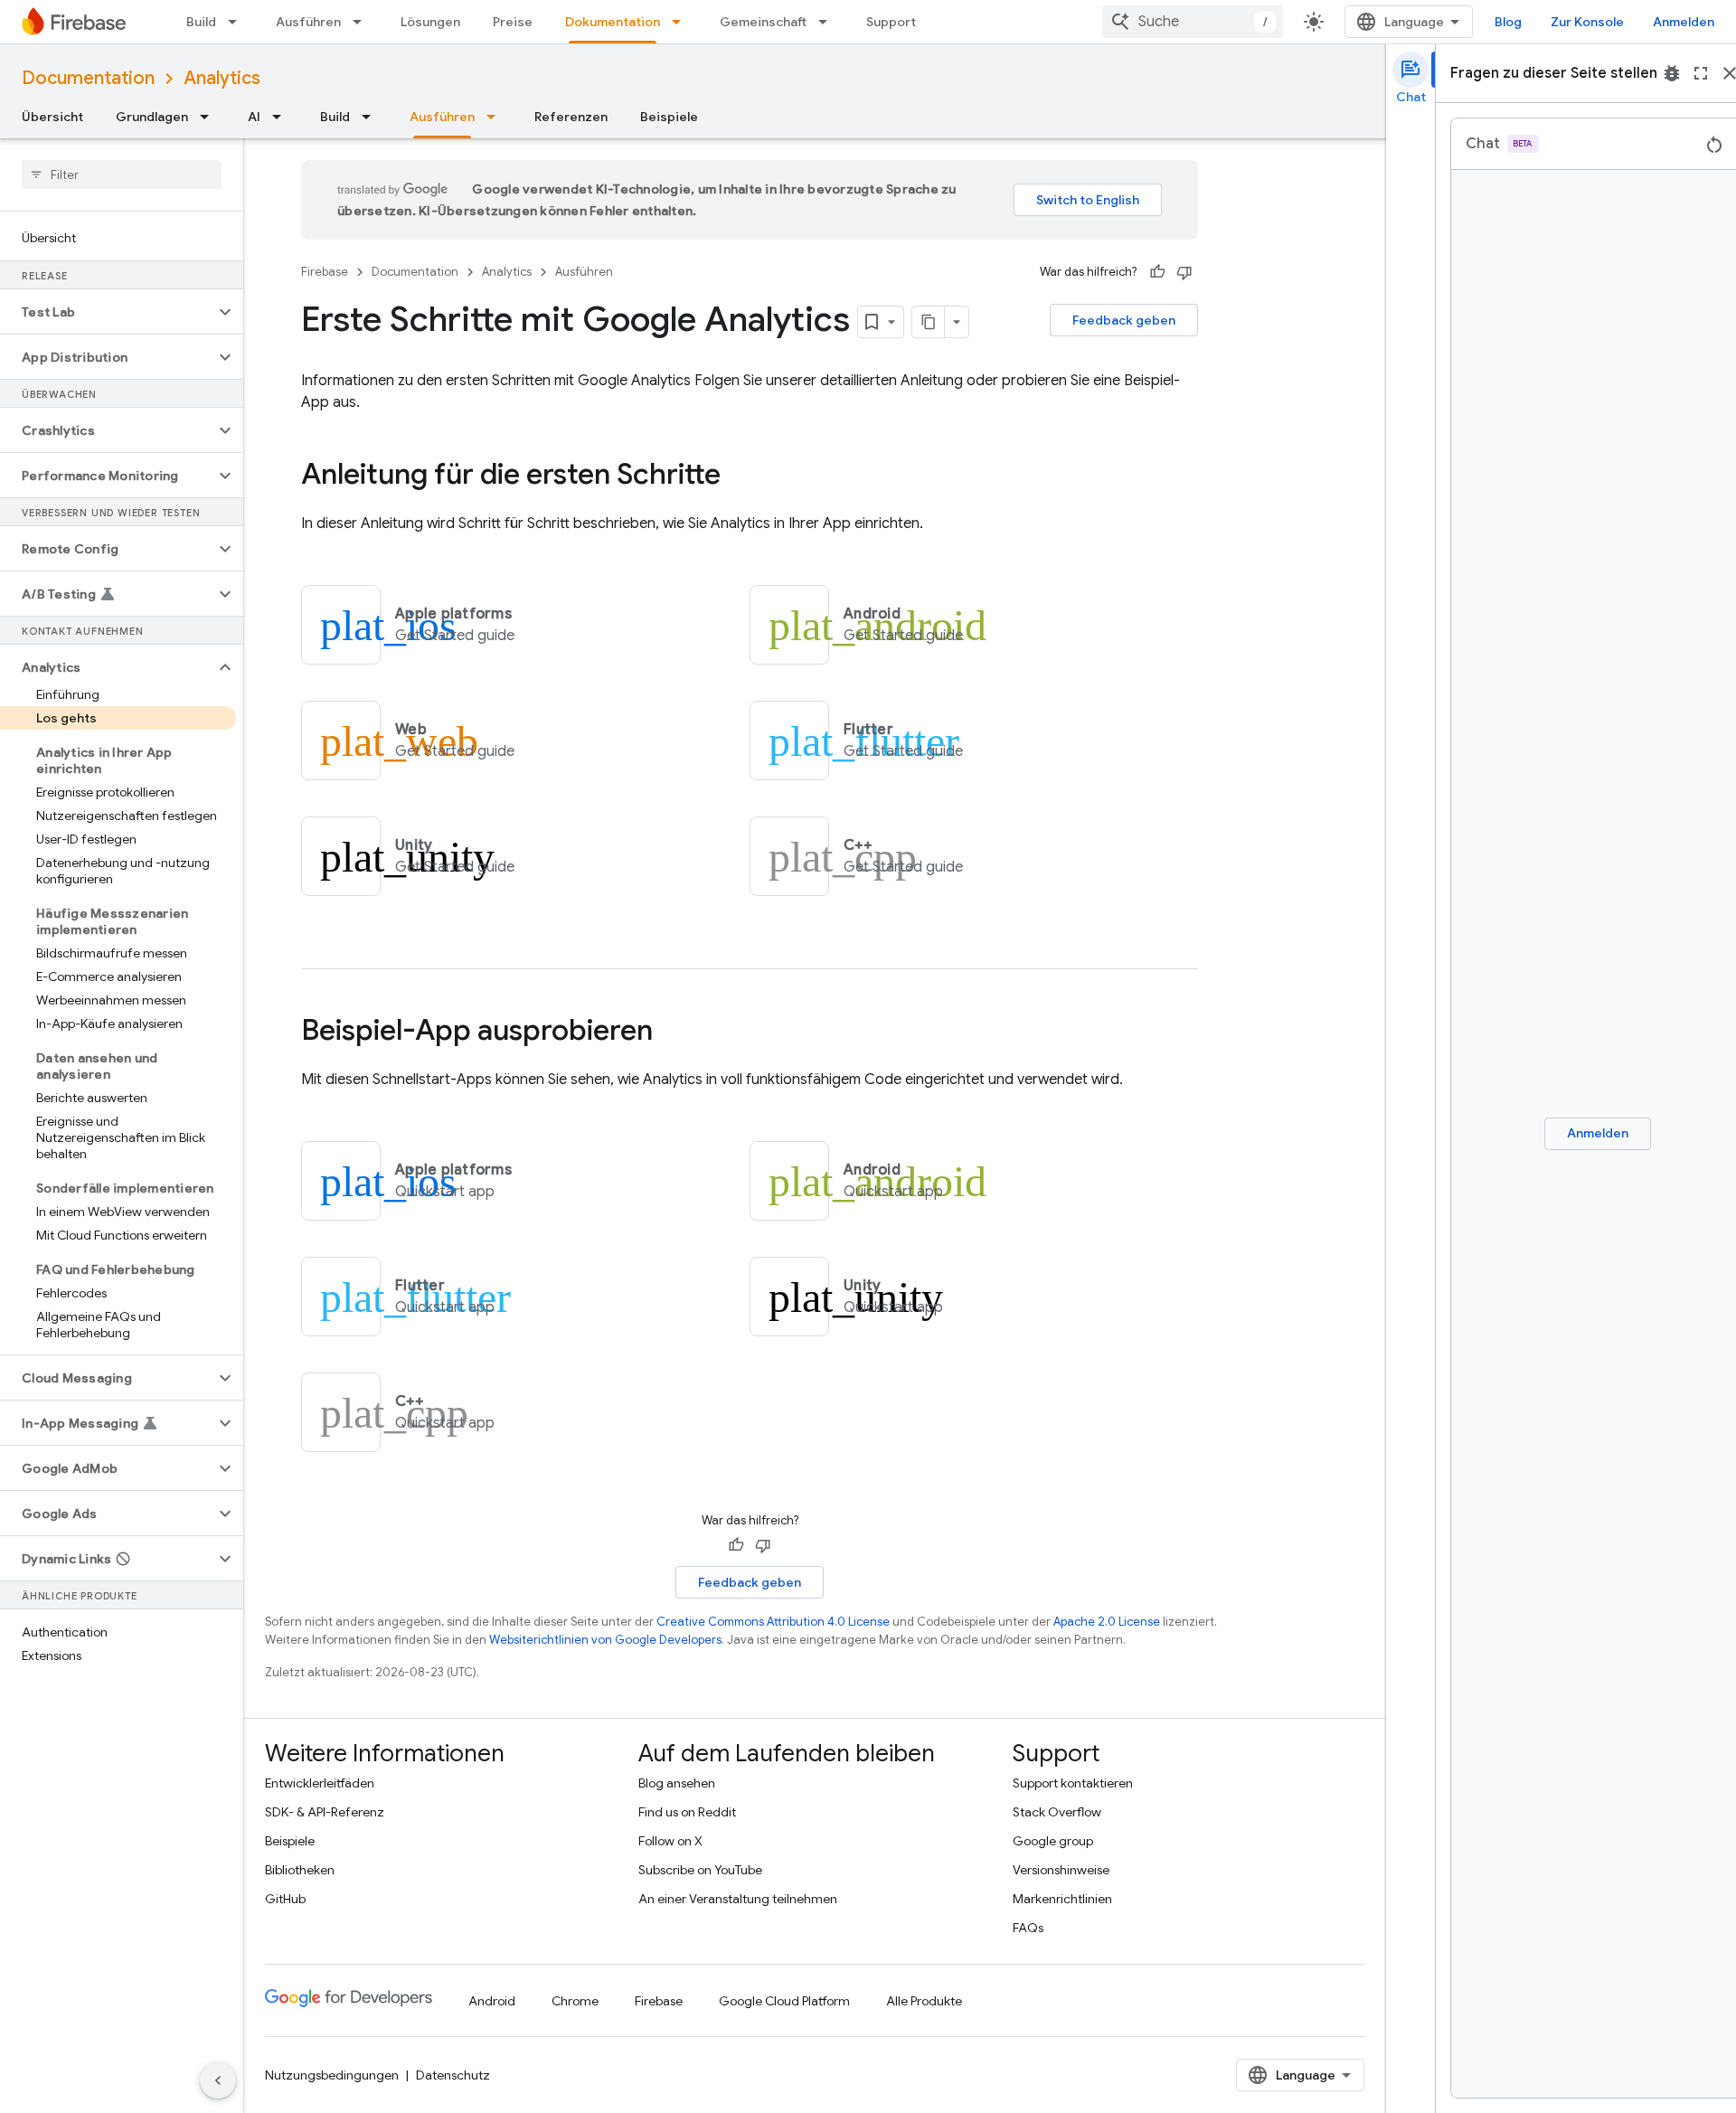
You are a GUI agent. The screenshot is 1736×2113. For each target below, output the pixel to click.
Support (891, 22)
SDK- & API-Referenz (325, 1812)
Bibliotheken (300, 1870)
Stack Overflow (1057, 1812)
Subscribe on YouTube (700, 1870)
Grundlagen (152, 117)
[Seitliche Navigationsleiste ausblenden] (218, 2080)
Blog (1508, 22)
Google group (1053, 1841)
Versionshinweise (1061, 1870)
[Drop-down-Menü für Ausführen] (363, 22)
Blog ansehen (677, 1783)
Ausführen (308, 22)
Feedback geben (1124, 320)
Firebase (325, 272)
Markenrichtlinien (1062, 1899)
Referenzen (571, 117)
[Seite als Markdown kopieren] (929, 322)
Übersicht (52, 117)
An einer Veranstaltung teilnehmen (738, 1899)
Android (492, 2001)
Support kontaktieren (1073, 1783)
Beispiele (669, 117)
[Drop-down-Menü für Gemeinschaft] (828, 22)
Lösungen (430, 22)
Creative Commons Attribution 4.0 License (773, 1622)
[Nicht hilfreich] (1184, 272)
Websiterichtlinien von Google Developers (605, 1640)
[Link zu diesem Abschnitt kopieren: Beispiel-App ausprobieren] (671, 1033)
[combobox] (1193, 22)
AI (254, 117)
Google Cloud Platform (784, 2001)
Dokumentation (613, 22)
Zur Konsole (1587, 22)
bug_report (1672, 73)
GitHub (285, 1899)
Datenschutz (453, 2075)
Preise (513, 22)
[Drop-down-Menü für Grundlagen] (210, 117)
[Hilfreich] (1157, 272)
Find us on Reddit (687, 1812)
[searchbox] (122, 175)
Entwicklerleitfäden (320, 1783)
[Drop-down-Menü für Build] (238, 22)
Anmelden (1684, 22)
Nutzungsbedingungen (332, 2075)
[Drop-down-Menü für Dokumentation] (682, 22)
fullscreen (1701, 73)
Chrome (575, 2001)
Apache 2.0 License (1107, 1622)
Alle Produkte (924, 2001)
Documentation (88, 78)
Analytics (222, 78)
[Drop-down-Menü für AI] (282, 117)
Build (201, 22)
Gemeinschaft (763, 22)
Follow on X (670, 1841)
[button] (107, 312)
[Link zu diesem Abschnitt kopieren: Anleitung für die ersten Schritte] (739, 476)
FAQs (1028, 1928)
